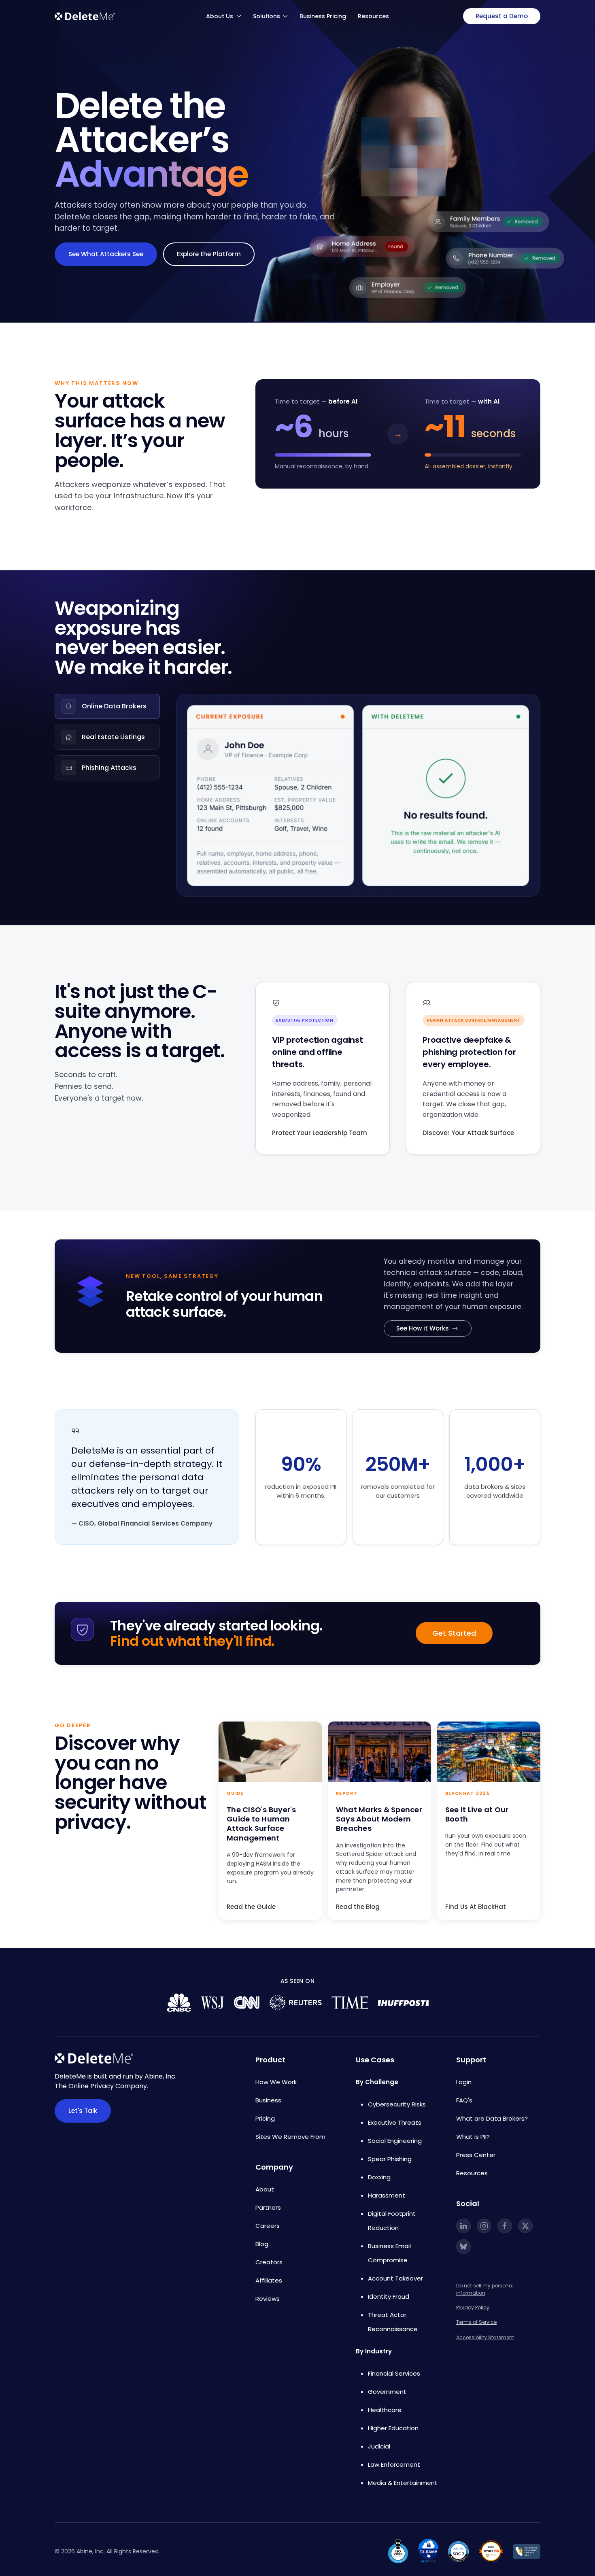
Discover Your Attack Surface (468, 1133)
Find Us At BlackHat (476, 1907)
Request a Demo (502, 16)
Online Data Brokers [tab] (114, 706)
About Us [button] (220, 16)
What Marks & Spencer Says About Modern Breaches (379, 1819)
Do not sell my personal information (485, 2289)
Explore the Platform (209, 254)
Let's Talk (83, 2111)
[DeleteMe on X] (525, 2226)
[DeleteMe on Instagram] (484, 2226)
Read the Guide (251, 1907)
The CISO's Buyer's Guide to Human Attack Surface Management (261, 1824)
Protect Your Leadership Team (320, 1133)
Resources (373, 16)
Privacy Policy (473, 2307)
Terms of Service (476, 2322)
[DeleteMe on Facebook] (505, 2226)
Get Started (454, 1633)
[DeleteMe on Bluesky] (463, 2247)
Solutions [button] (267, 16)
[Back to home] (85, 16)
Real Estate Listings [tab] (113, 737)
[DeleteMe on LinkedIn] (463, 2226)
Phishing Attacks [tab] (109, 768)
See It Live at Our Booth (477, 1814)
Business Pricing (323, 16)
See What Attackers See (106, 254)
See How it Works (423, 1328)
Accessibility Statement (485, 2337)
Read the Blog (358, 1907)
